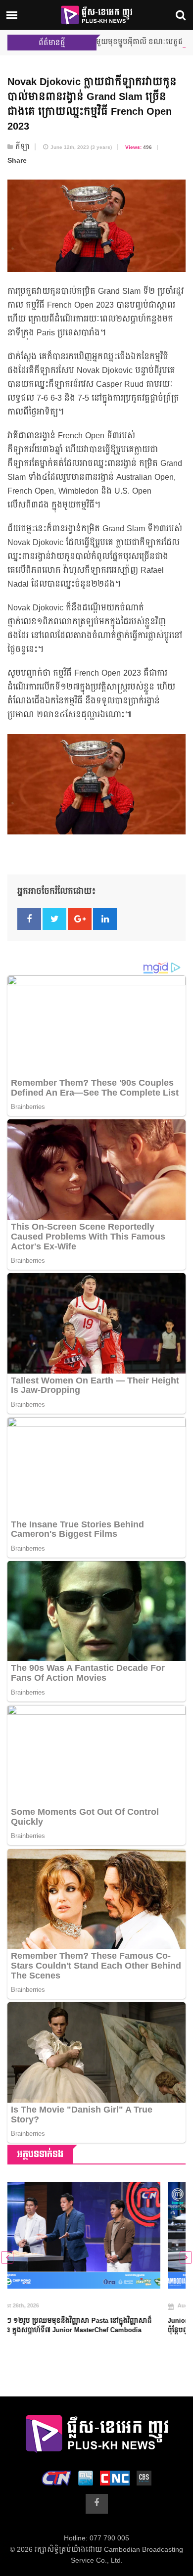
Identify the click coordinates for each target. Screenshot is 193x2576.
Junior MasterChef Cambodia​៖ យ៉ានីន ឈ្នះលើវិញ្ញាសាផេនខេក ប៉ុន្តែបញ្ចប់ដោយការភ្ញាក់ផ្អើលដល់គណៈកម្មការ (96, 2326)
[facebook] (97, 2504)
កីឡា (23, 147)
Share (17, 161)
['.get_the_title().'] (96, 2235)
